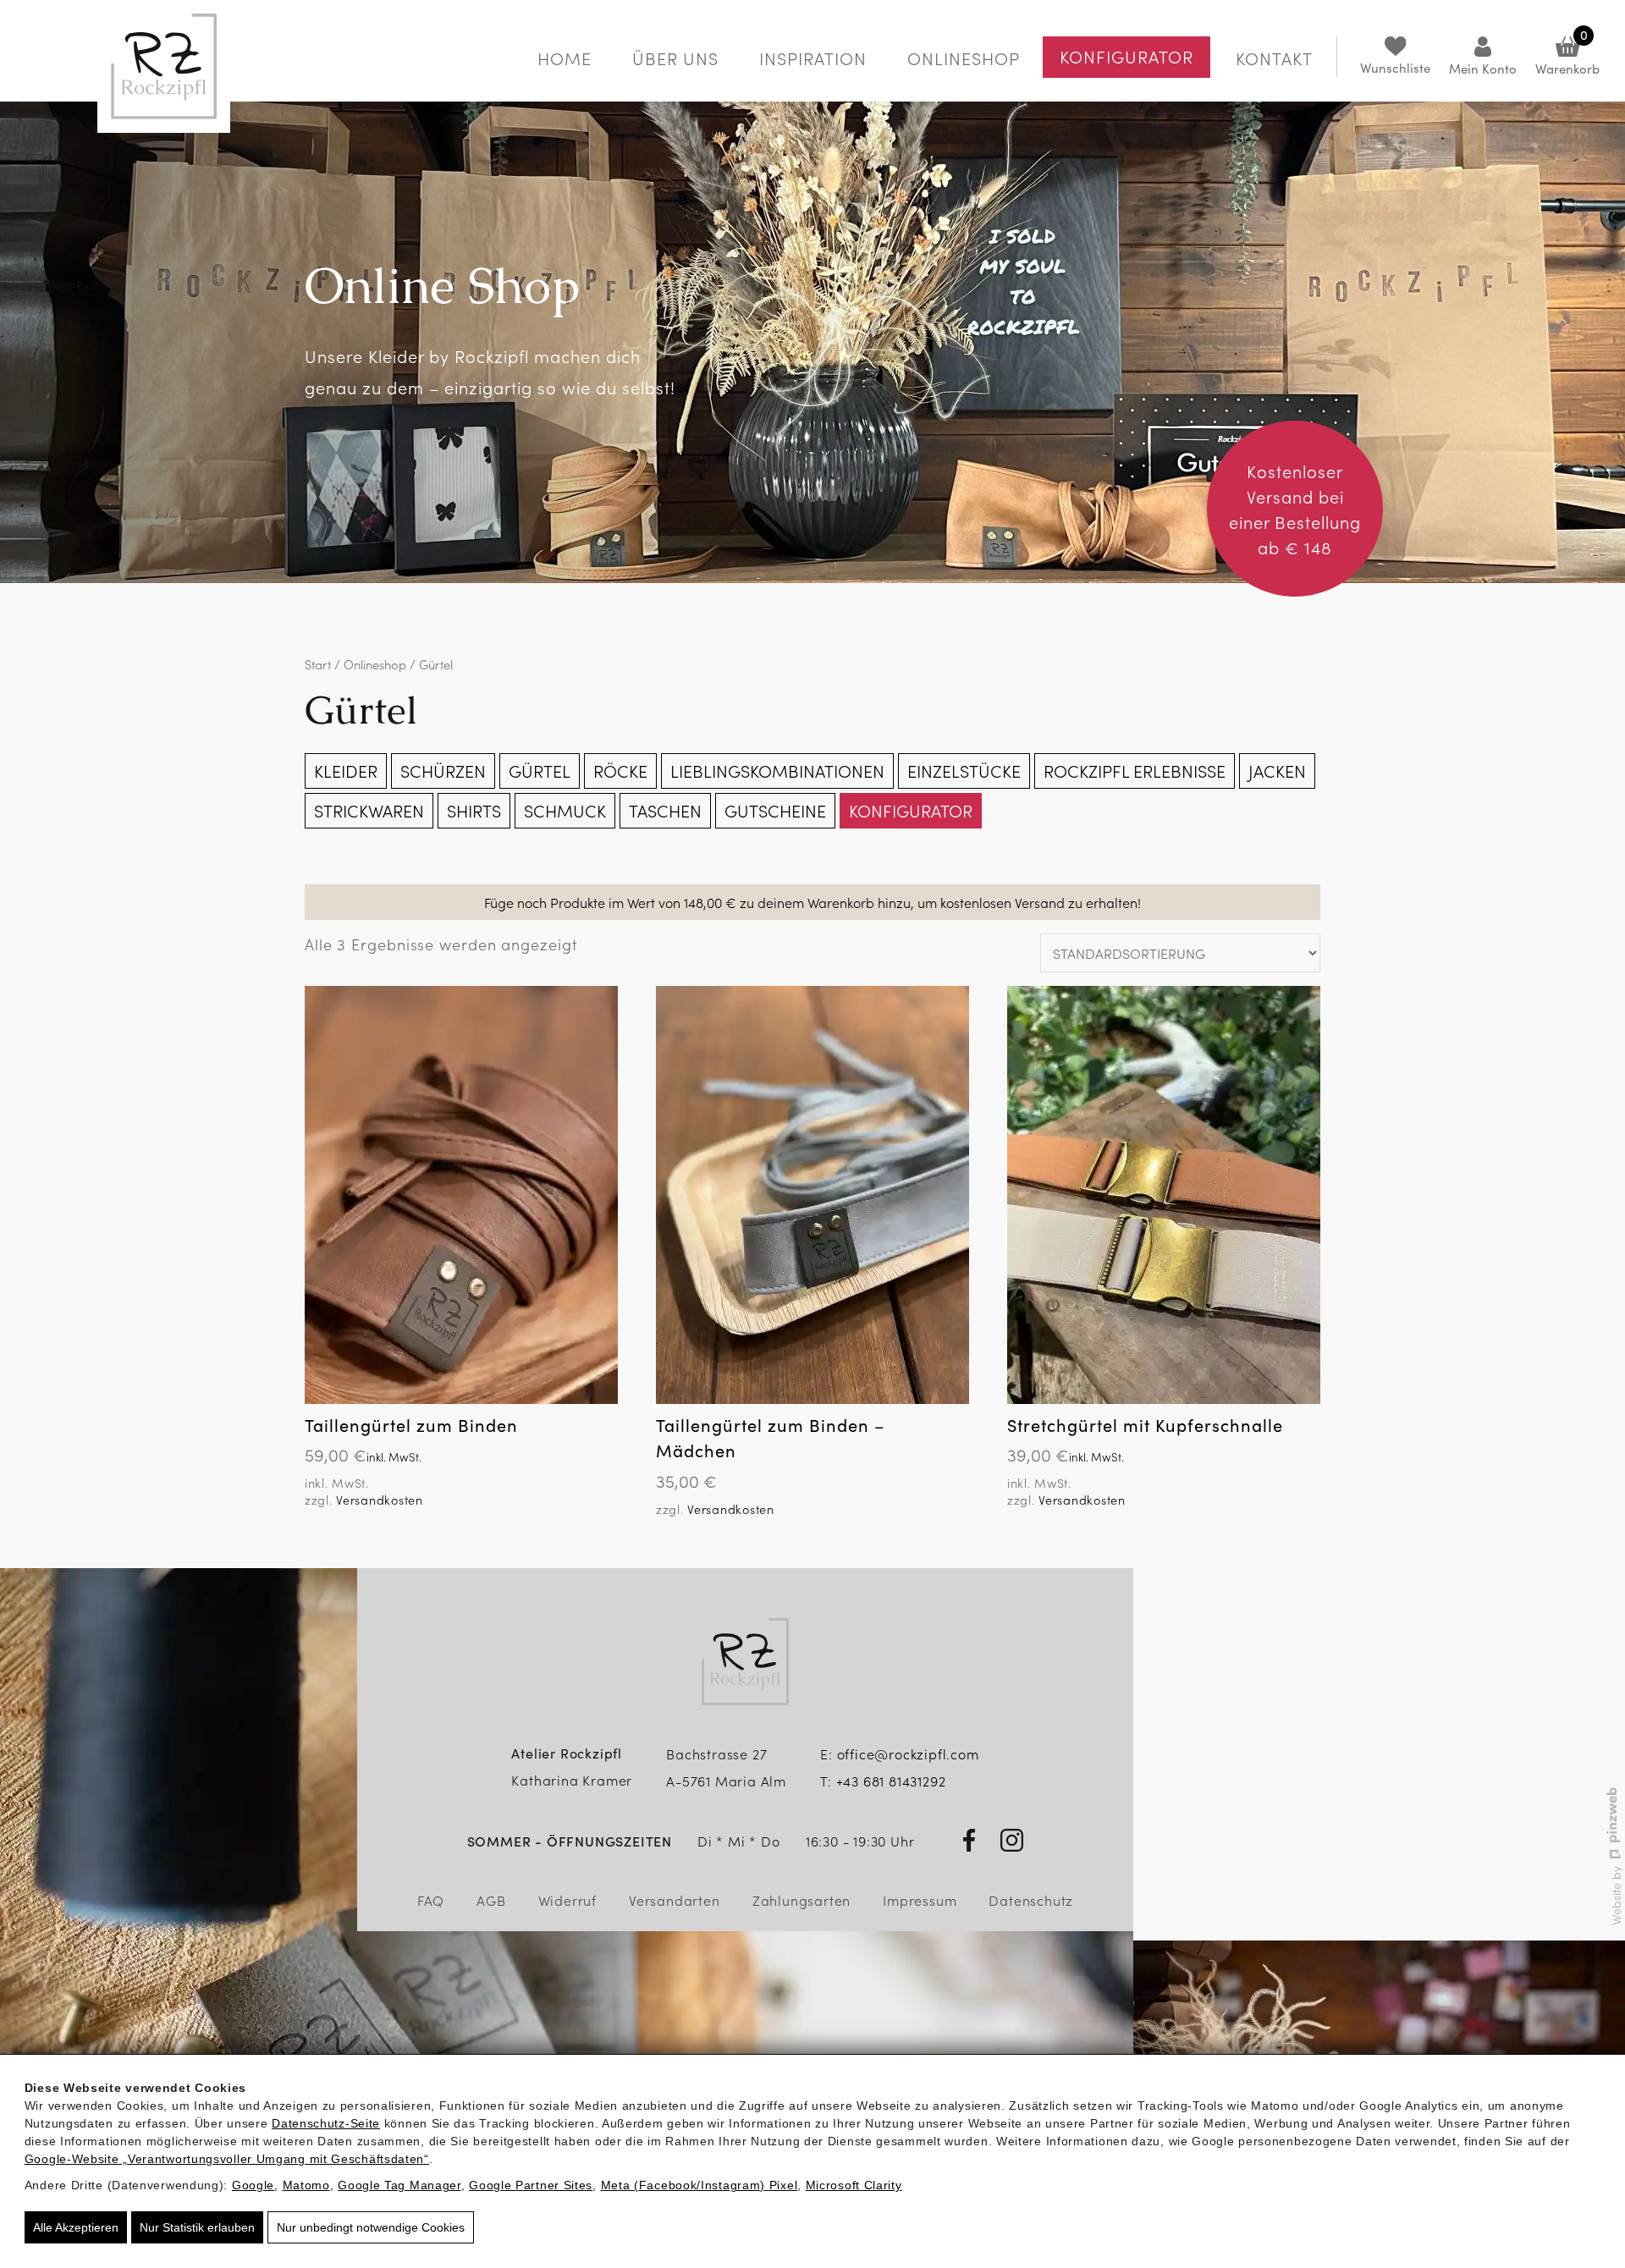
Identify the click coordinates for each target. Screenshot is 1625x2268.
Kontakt (1274, 58)
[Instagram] (1012, 1840)
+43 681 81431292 (891, 1781)
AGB (491, 1900)
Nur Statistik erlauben (197, 2227)
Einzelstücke (964, 770)
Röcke (620, 770)
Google (253, 2185)
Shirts (474, 810)
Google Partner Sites (531, 2185)
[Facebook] (969, 1840)
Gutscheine (775, 810)
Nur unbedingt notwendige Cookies (371, 2227)
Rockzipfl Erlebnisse (1135, 770)
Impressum (920, 1900)
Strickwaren (369, 810)
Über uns (675, 58)
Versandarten (675, 1900)
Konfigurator (1126, 56)
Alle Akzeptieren (76, 2227)
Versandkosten (379, 1500)
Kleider (346, 770)
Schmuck (565, 810)
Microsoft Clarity (854, 2185)
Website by (1616, 1894)
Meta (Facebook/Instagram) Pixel (700, 2185)
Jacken (1277, 770)
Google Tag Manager (399, 2185)
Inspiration (813, 58)
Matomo (306, 2185)
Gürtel (540, 770)
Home (565, 58)
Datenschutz (1031, 1900)
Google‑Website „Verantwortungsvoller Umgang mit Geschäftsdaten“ (227, 2159)
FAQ (431, 1900)
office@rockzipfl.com (908, 1753)
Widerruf (567, 1900)
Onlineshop (964, 58)
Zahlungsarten (801, 1900)
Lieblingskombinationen (777, 770)
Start (318, 664)
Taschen (665, 810)
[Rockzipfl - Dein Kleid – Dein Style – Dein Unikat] (164, 66)
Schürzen (443, 770)
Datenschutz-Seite (326, 2123)
